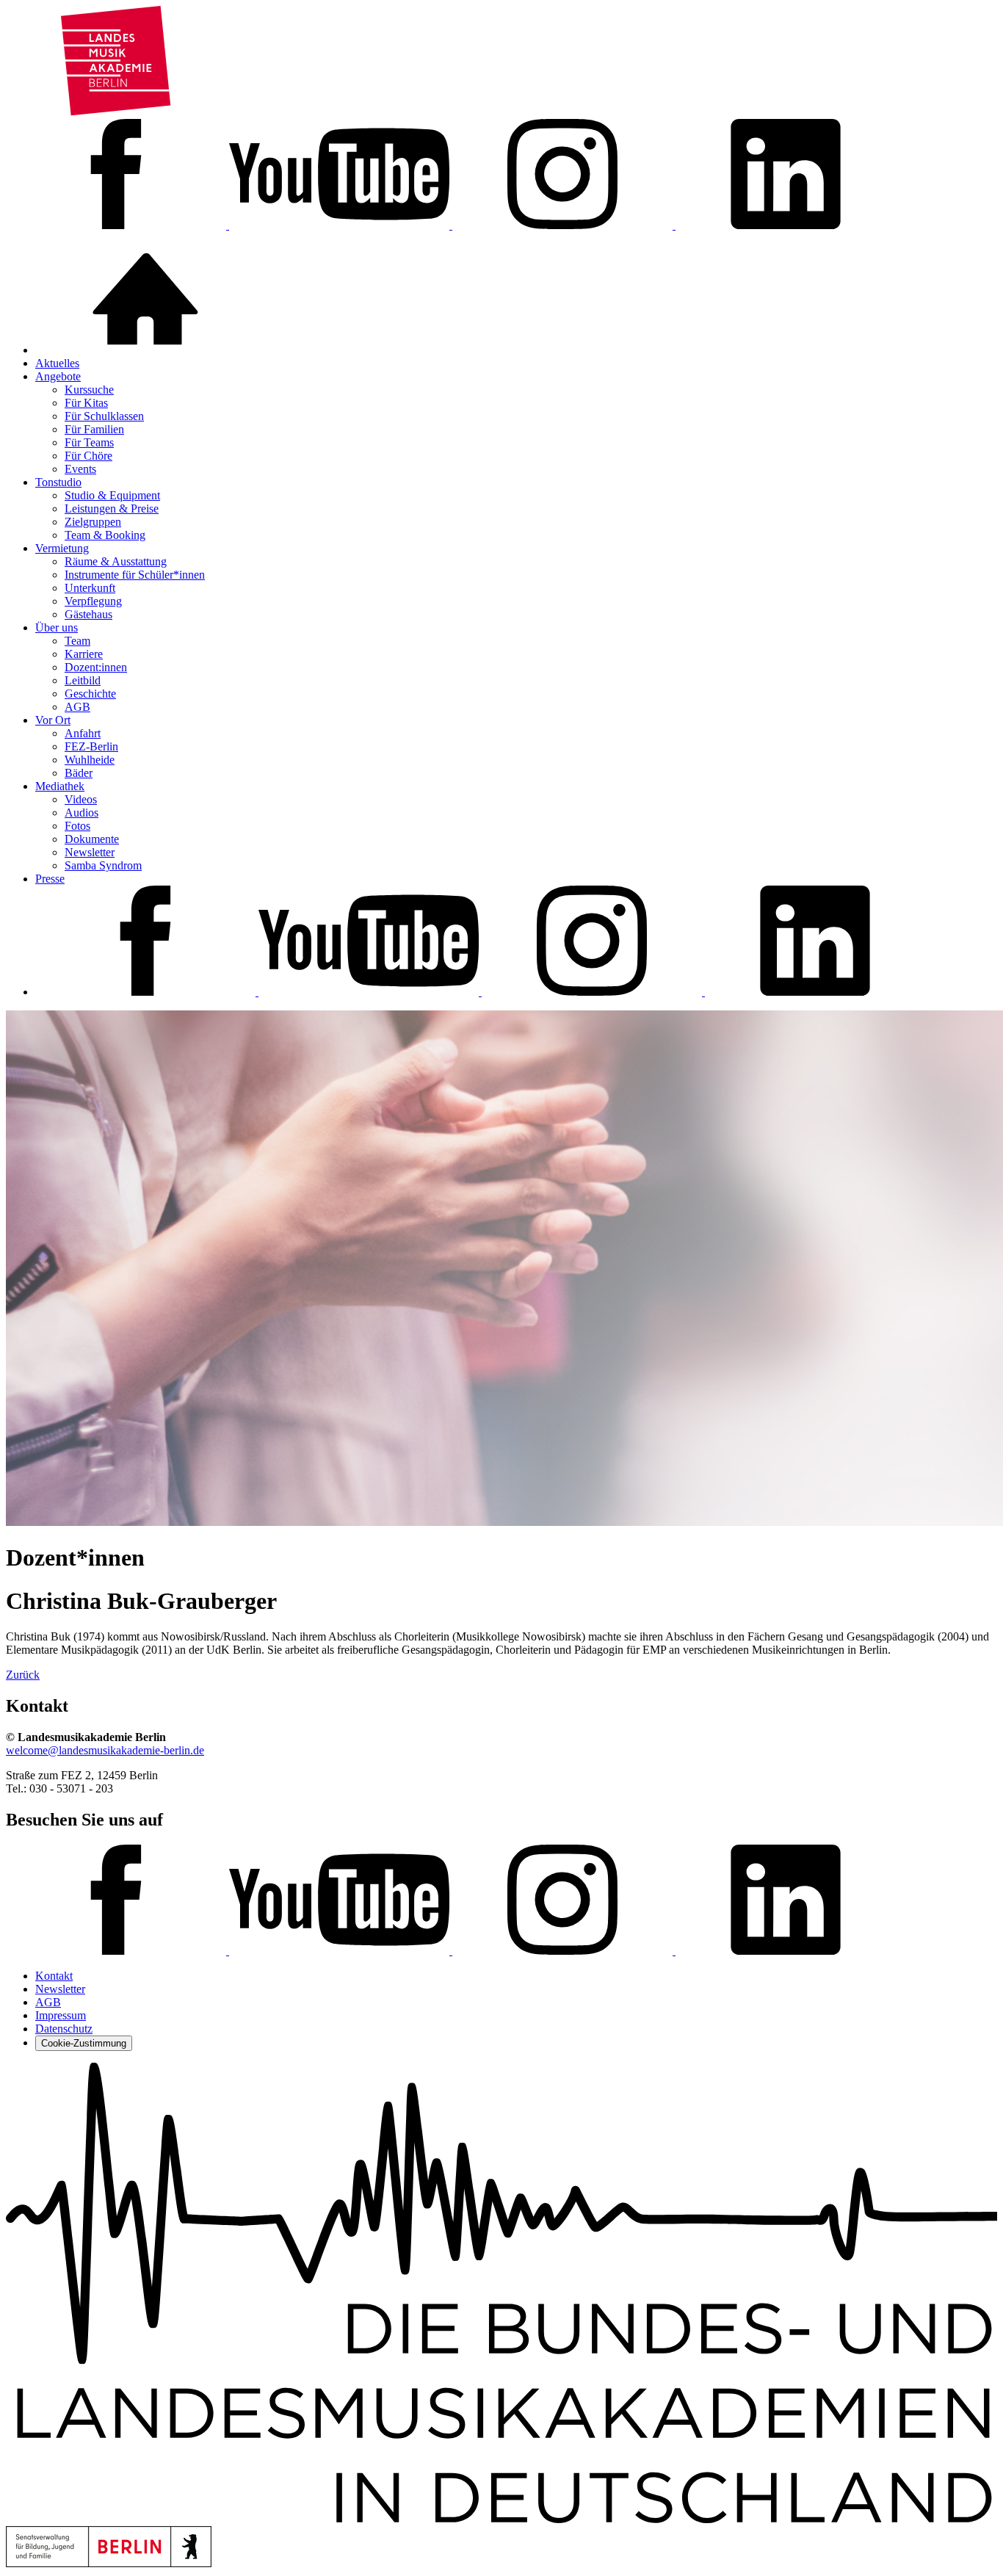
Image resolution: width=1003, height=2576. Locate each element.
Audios (82, 813)
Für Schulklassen (104, 416)
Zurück (23, 1675)
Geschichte (90, 694)
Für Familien (94, 429)
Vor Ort (53, 720)
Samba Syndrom (103, 865)
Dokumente (92, 839)
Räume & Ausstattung (116, 561)
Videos (81, 799)
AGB (77, 707)
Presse (50, 879)
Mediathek (60, 786)
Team (77, 641)
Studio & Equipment (112, 495)
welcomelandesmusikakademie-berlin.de (105, 1750)
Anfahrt (83, 733)
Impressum (61, 2015)
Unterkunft (90, 588)
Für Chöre (88, 456)
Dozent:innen (96, 667)
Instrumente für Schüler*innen (135, 575)
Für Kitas (86, 403)
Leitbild (83, 680)
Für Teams (89, 442)
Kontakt (54, 1976)
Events (80, 469)
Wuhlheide (90, 760)
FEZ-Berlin (91, 746)
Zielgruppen (93, 522)
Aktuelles (57, 363)
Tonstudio (58, 482)
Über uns (57, 627)
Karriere (84, 654)
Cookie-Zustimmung (84, 2043)
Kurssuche (89, 390)
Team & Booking (105, 535)
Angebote (58, 376)
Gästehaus (88, 614)
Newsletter (90, 852)
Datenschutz (64, 2029)
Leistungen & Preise (112, 509)
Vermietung (62, 548)
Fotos (77, 826)
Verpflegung (93, 601)
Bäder (79, 773)
